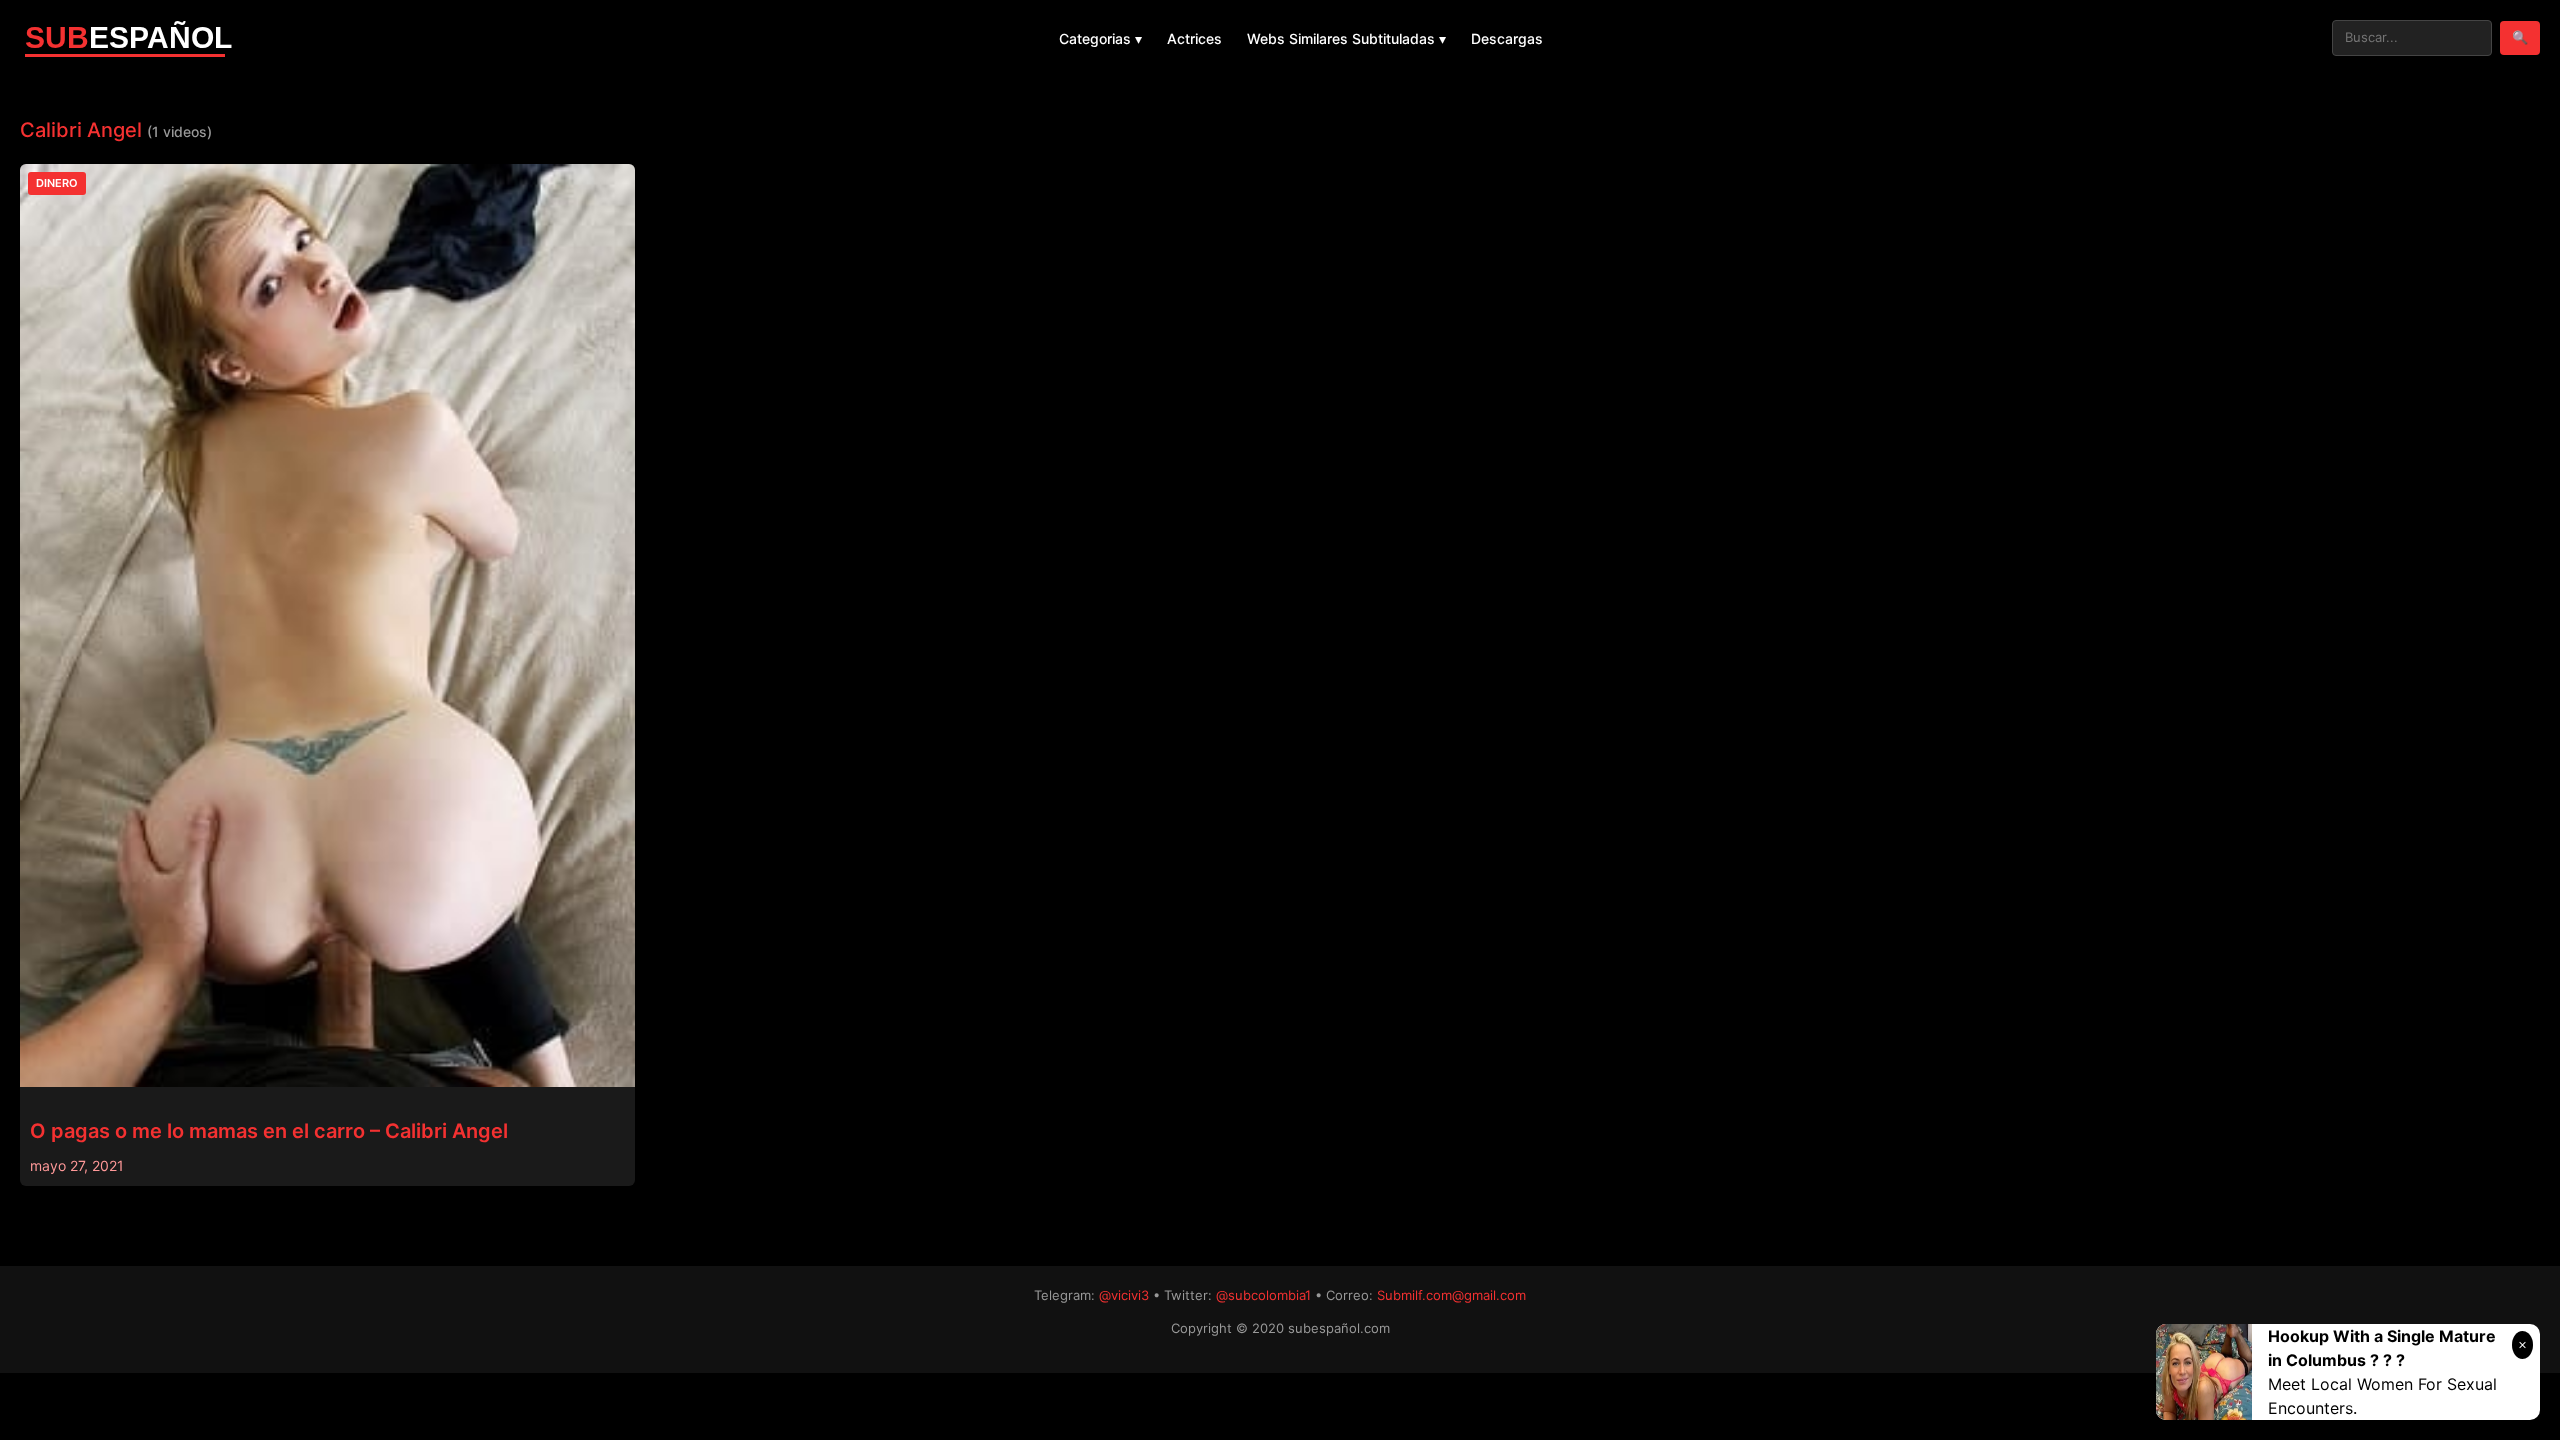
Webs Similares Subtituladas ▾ (1346, 38)
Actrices (1194, 38)
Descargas (1507, 38)
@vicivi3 (1124, 1295)
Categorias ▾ (1100, 38)
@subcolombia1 (1263, 1295)
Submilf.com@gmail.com (1451, 1295)
